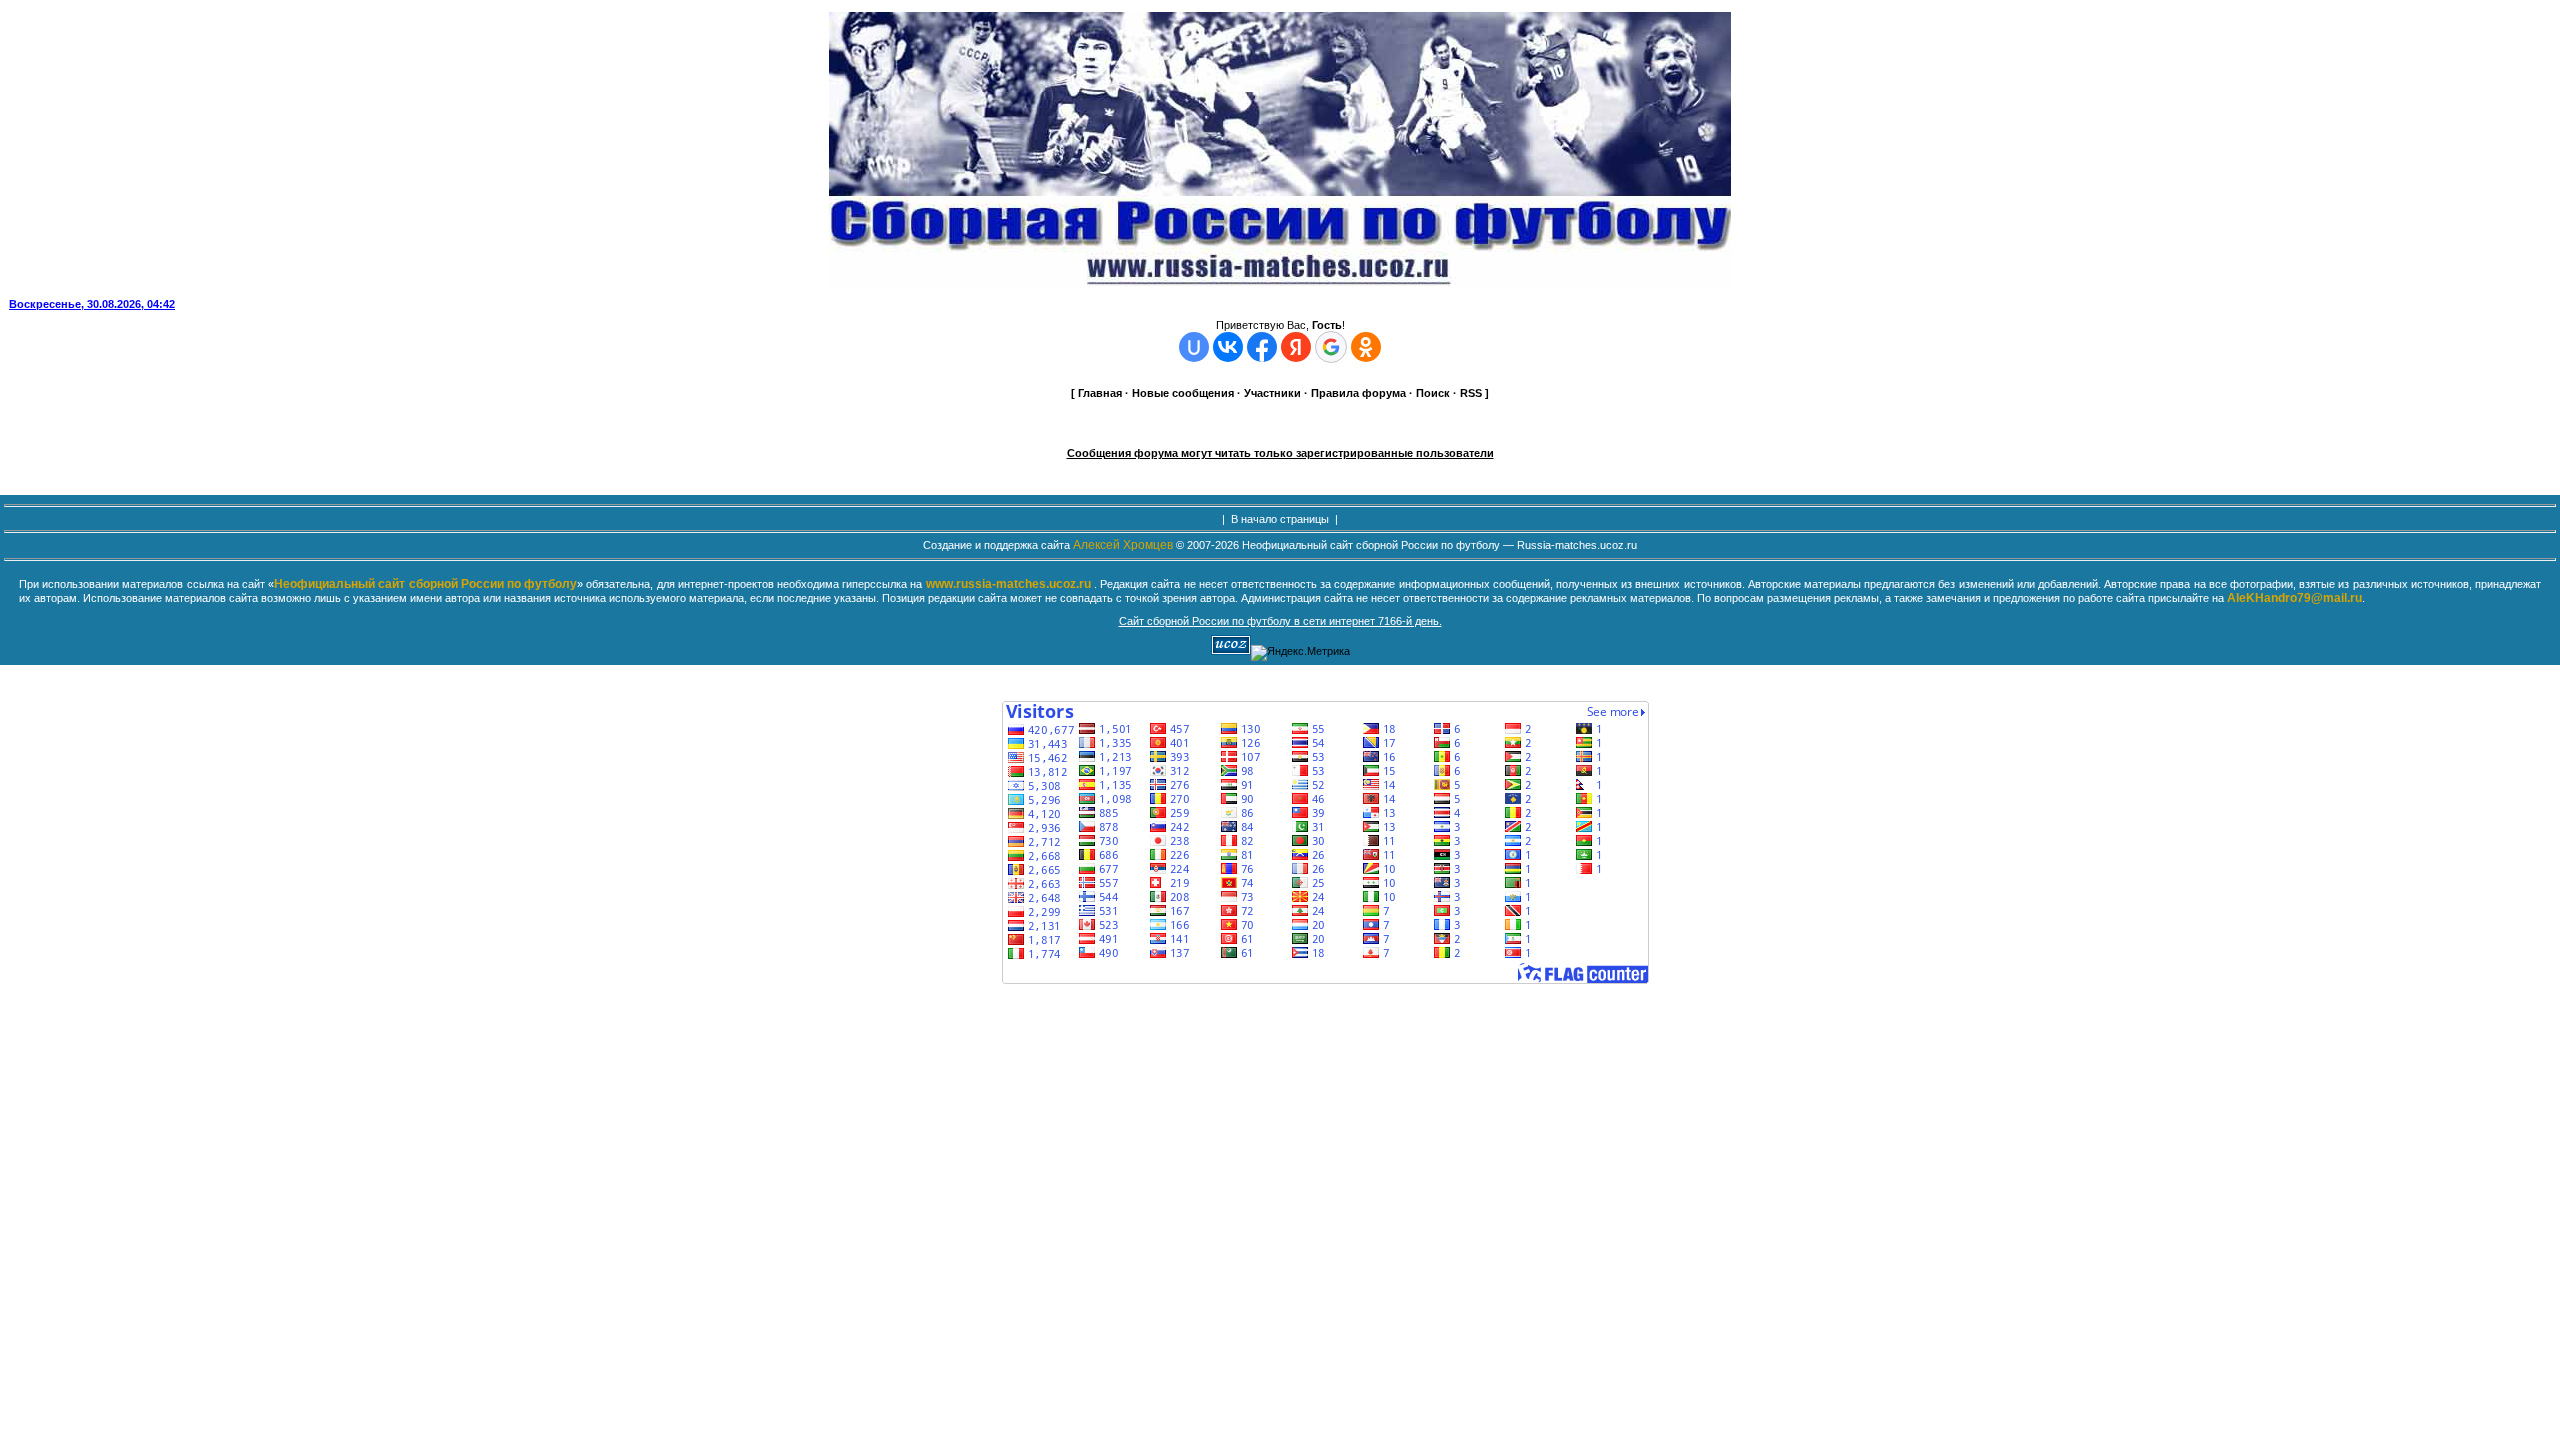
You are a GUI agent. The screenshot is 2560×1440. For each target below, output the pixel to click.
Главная (1100, 393)
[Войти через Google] (1331, 347)
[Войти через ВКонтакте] (1228, 347)
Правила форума (1358, 393)
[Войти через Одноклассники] (1366, 347)
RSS (1471, 393)
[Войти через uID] (1194, 347)
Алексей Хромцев (1123, 545)
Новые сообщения (1183, 393)
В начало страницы (1280, 519)
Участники (1272, 393)
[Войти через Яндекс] (1296, 347)
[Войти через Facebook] (1262, 347)
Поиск (1433, 393)
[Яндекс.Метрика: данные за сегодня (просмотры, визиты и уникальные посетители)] (1300, 653)
